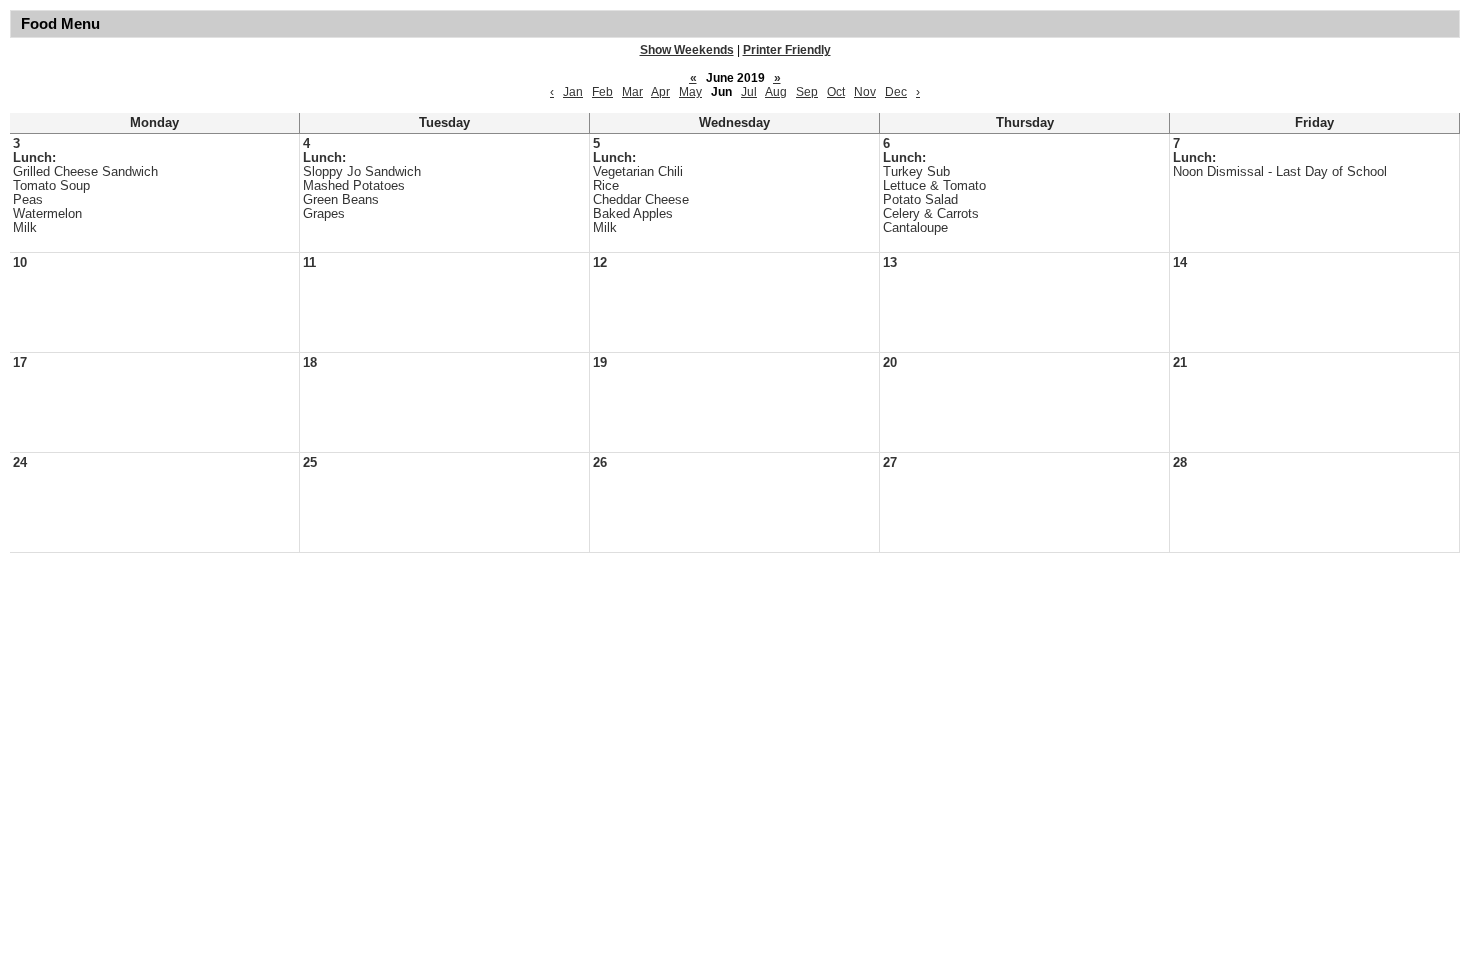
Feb (602, 92)
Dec (896, 92)
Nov (865, 92)
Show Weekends (687, 50)
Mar (632, 92)
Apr (660, 92)
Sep (807, 92)
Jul (749, 92)
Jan (573, 92)
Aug (776, 92)
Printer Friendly (787, 50)
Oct (836, 92)
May (690, 92)
